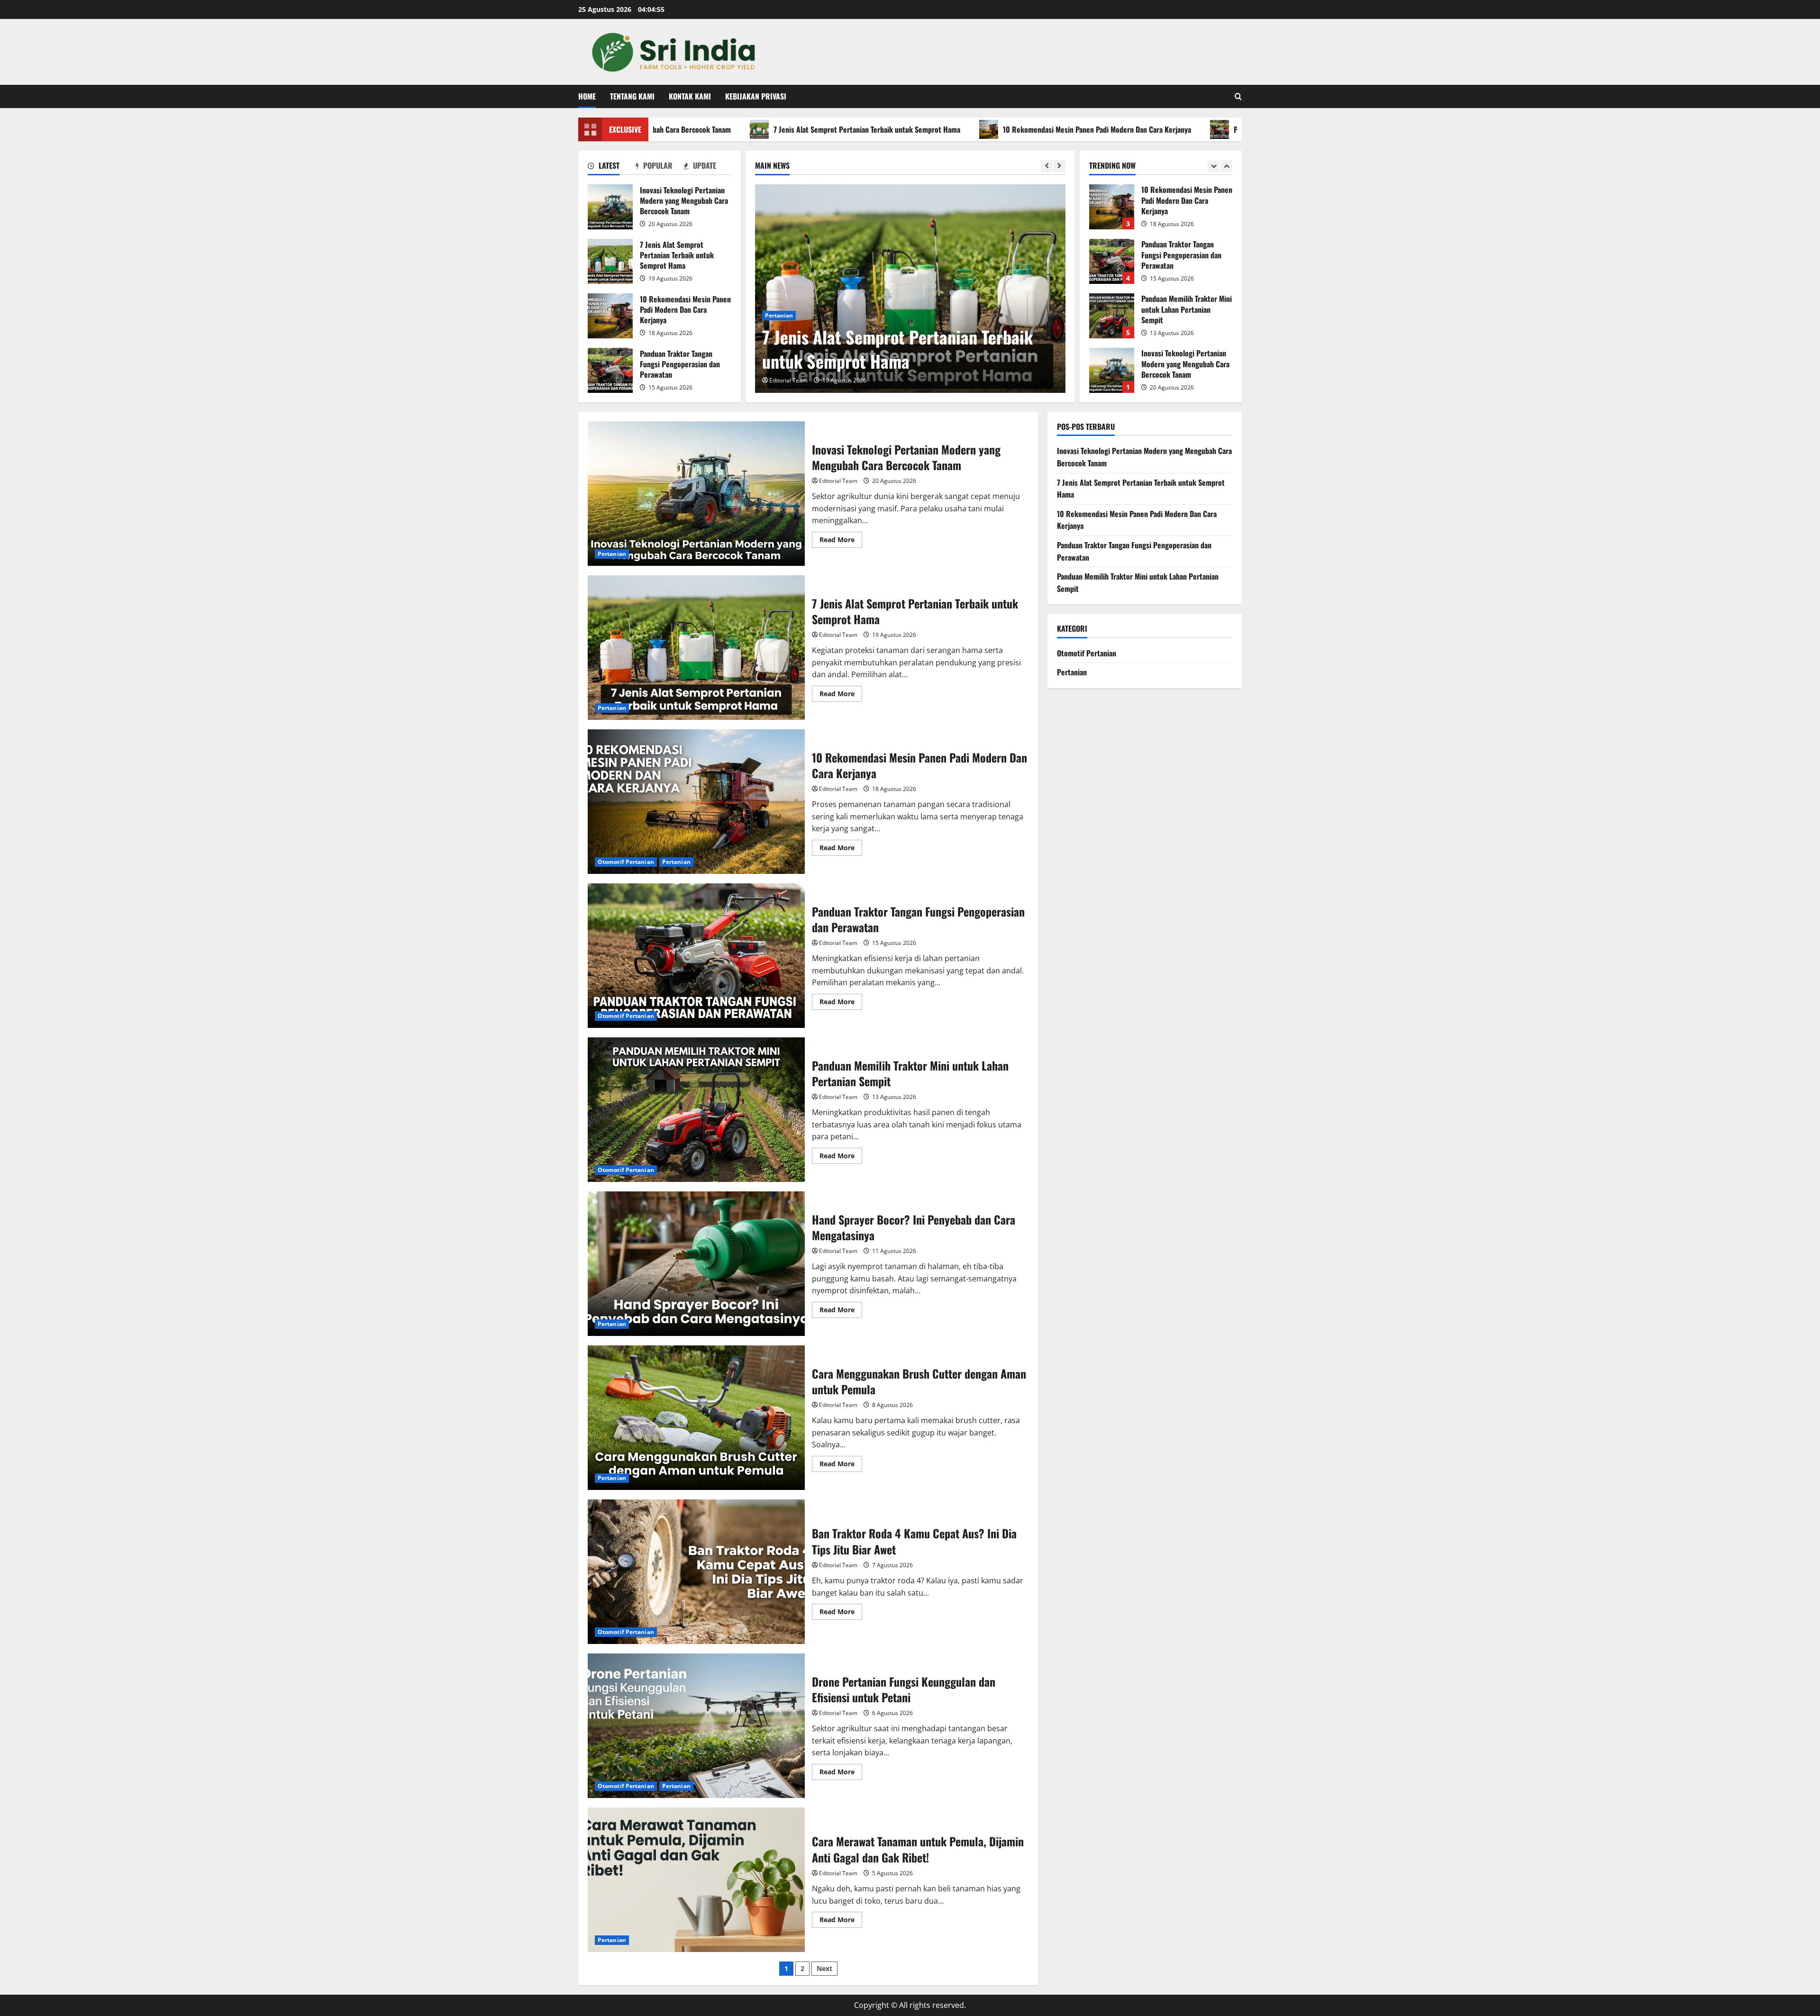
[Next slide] (1060, 166)
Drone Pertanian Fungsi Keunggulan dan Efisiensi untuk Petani (696, 1726)
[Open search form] (1238, 96)
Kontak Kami (690, 96)
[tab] (612, 167)
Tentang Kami (632, 96)
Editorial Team (788, 380)
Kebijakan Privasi (756, 96)
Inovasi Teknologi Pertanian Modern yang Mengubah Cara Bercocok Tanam (610, 207)
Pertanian (843, 315)
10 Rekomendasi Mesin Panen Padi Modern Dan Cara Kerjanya (967, 129)
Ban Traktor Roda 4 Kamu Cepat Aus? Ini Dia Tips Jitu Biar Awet (696, 1572)
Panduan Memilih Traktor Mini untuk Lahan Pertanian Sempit (1112, 261)
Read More (841, 541)
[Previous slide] (1047, 166)
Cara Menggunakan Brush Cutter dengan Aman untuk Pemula (696, 1418)
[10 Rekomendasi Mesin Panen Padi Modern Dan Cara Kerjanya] (910, 289)
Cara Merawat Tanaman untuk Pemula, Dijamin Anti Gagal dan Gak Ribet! (696, 1880)
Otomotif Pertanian (793, 315)
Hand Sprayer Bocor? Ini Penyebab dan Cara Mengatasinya (696, 1264)
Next (824, 1968)
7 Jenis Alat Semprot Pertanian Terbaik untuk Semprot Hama (737, 129)
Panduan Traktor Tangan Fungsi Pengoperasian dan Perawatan (1198, 129)
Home (587, 96)
